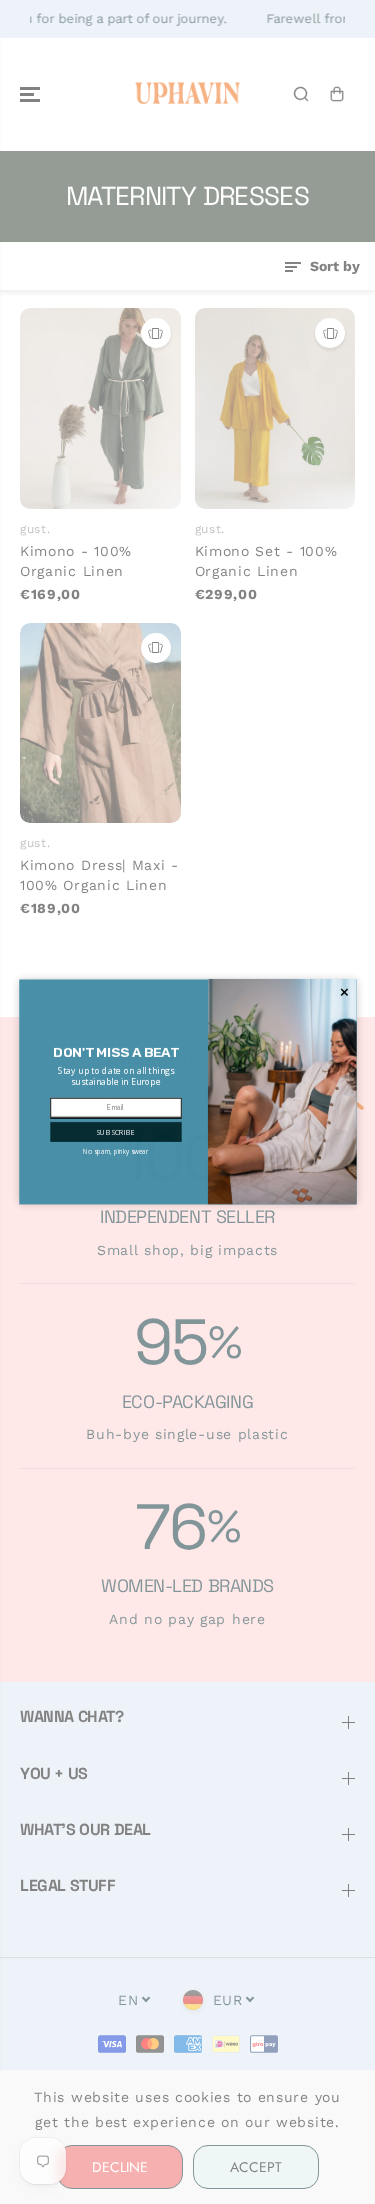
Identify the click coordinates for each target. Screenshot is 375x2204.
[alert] (188, 1102)
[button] (115, 1142)
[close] (344, 1003)
